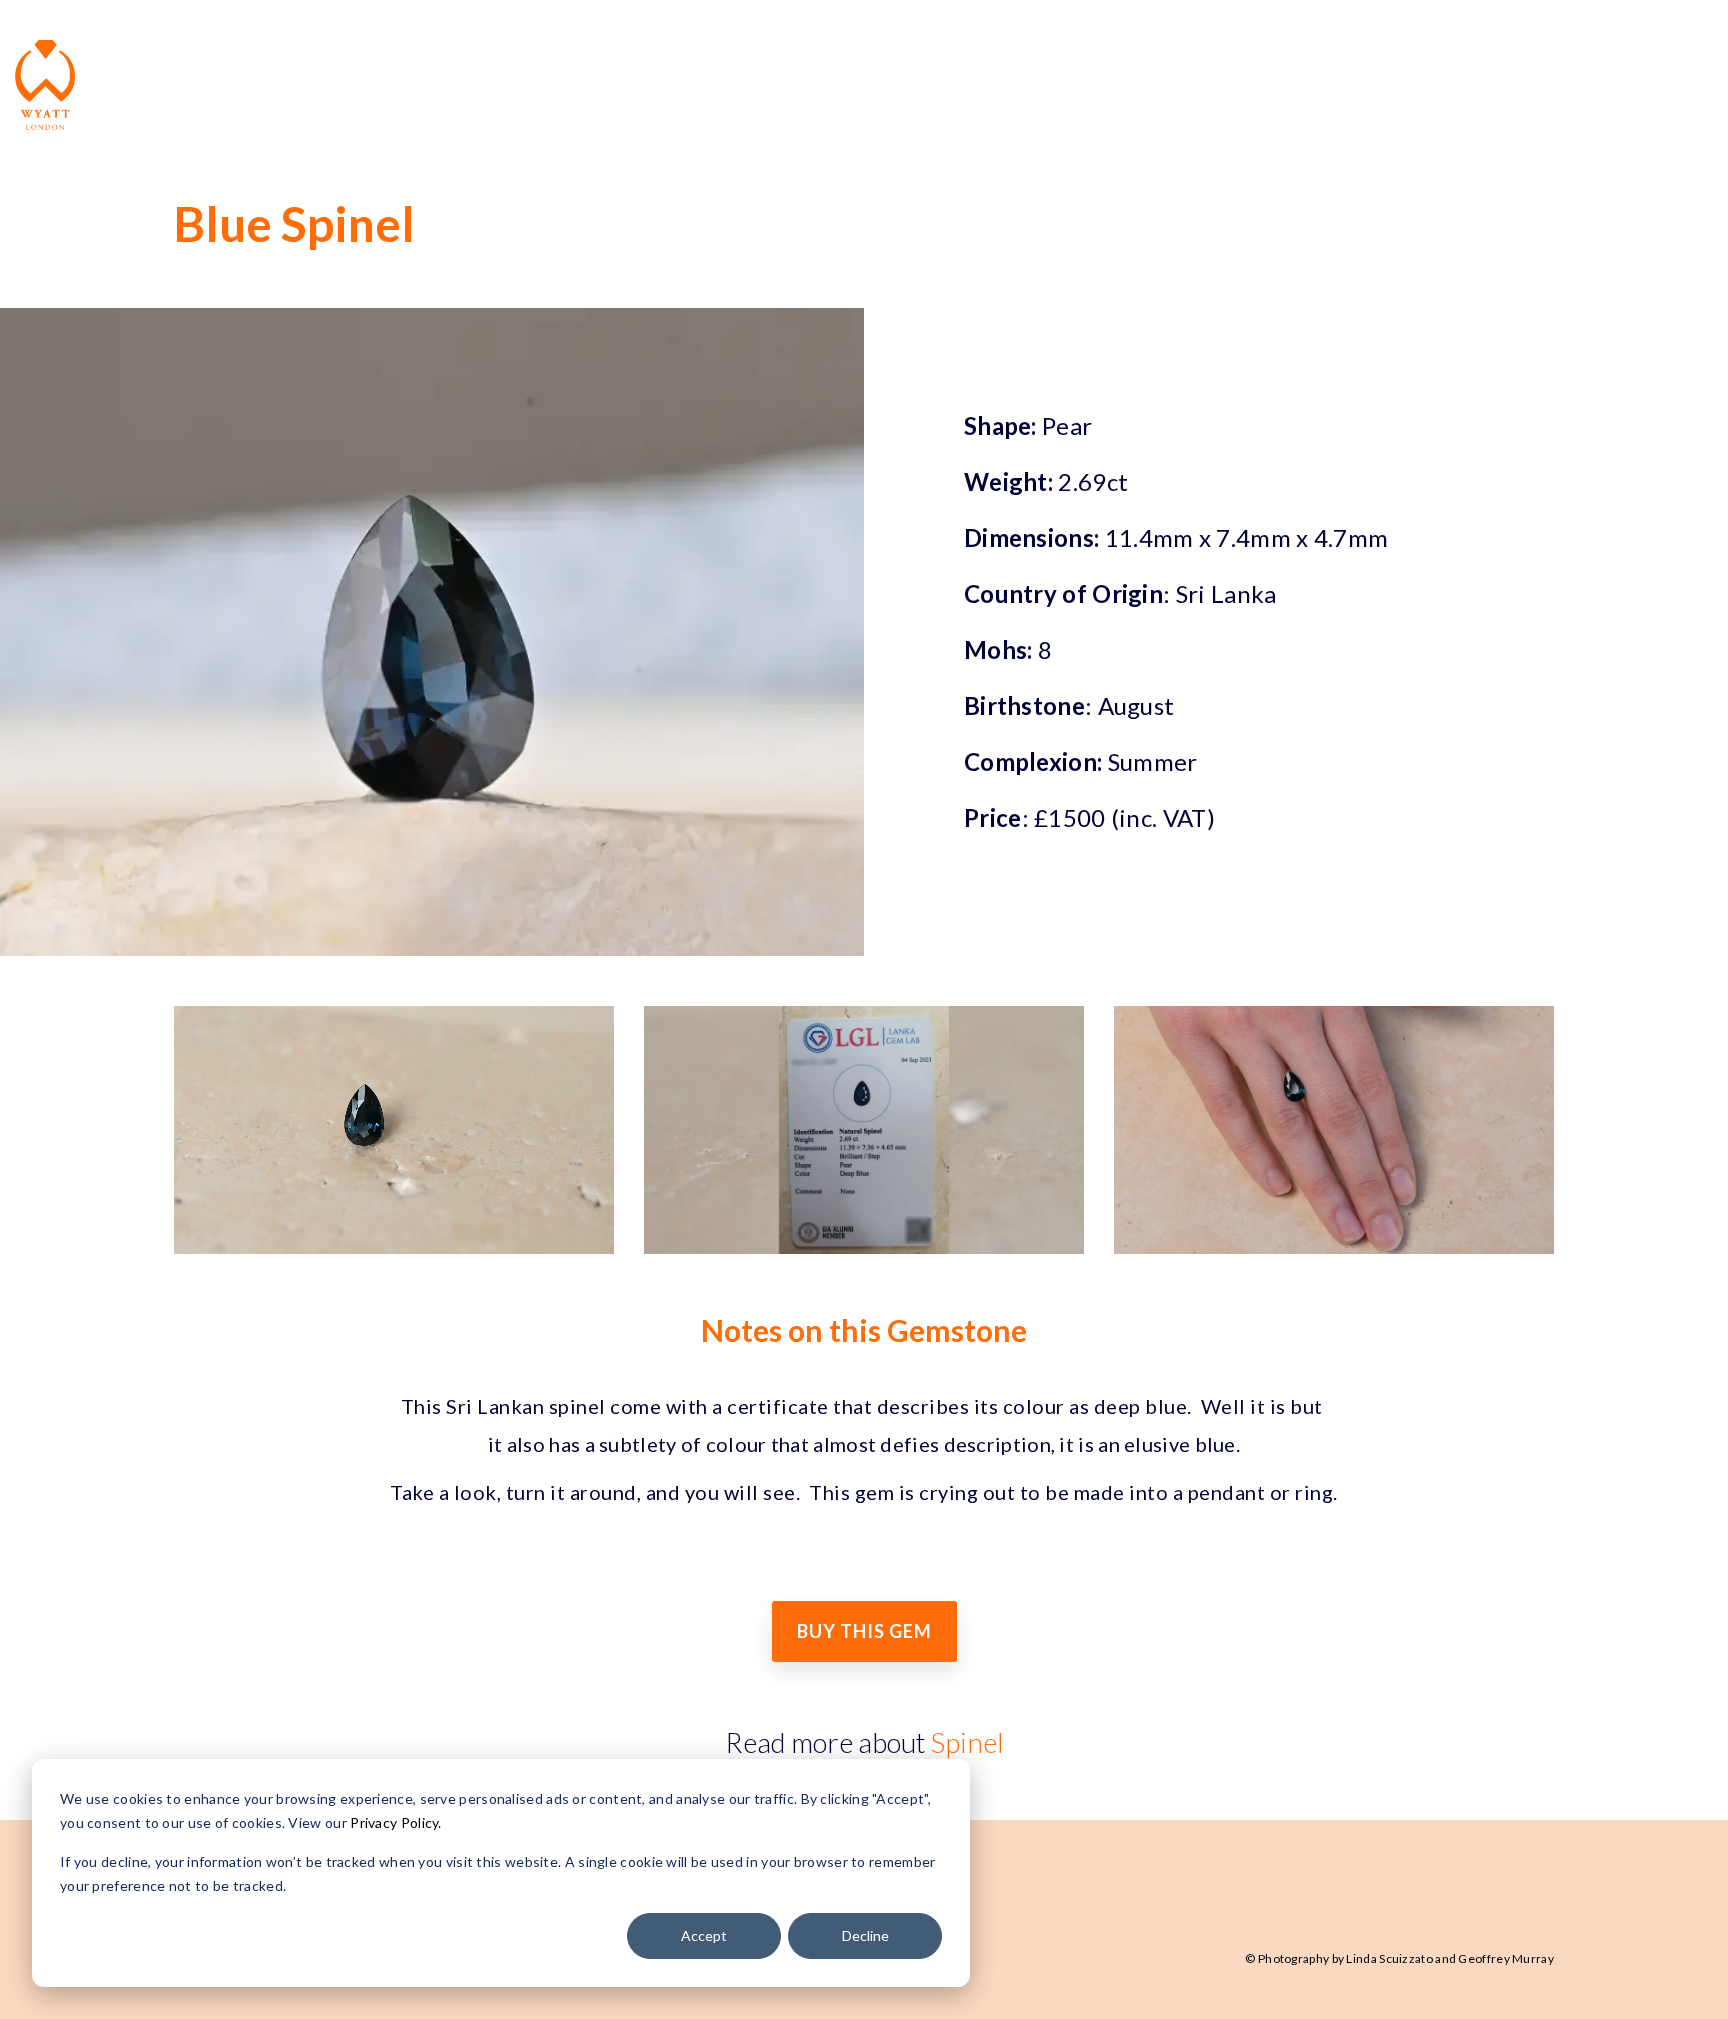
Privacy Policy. (394, 1822)
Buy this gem (864, 1631)
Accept (704, 1935)
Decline (865, 1935)
